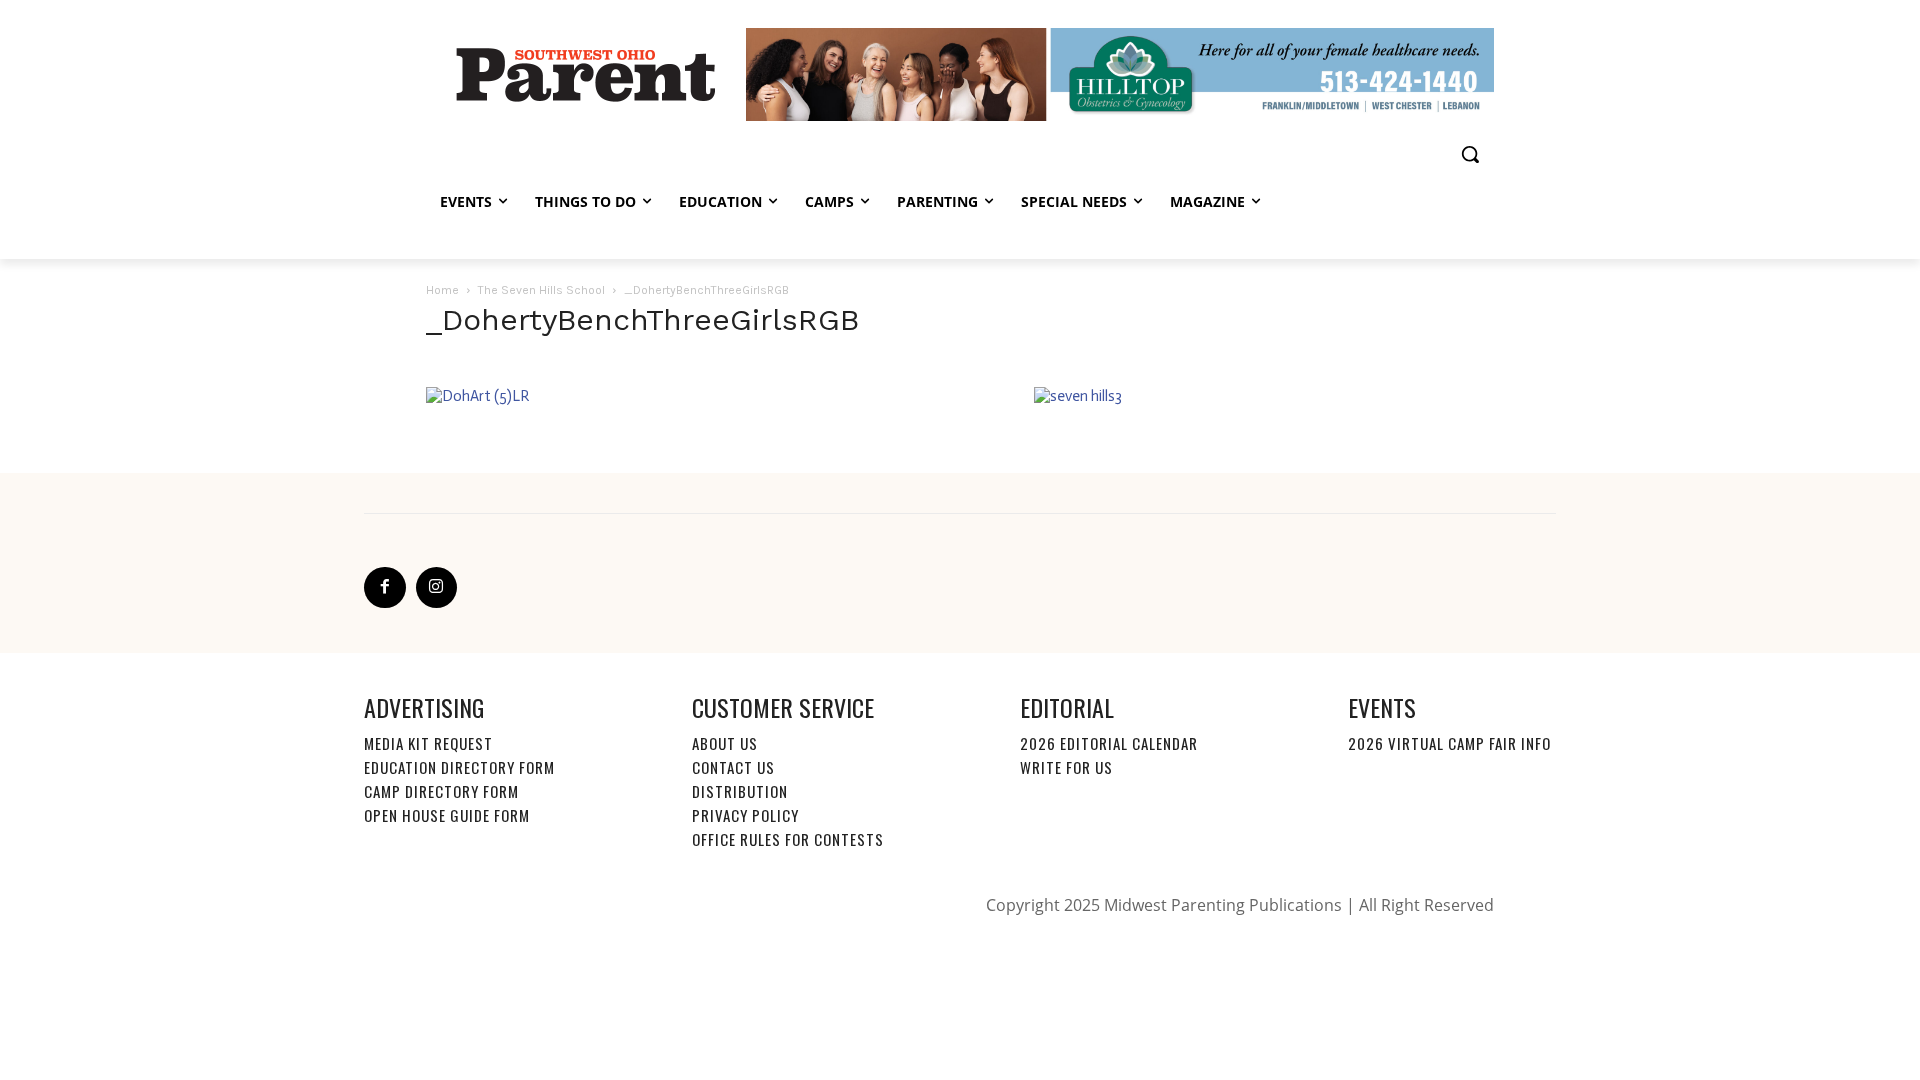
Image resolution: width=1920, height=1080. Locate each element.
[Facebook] (385, 588)
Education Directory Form (459, 767)
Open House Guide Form (447, 815)
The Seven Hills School (541, 290)
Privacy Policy (745, 815)
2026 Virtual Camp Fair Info (1449, 743)
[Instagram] (437, 588)
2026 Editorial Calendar (1109, 743)
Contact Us (733, 767)
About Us (725, 743)
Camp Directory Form (441, 791)
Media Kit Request (428, 743)
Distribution (740, 791)
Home (442, 290)
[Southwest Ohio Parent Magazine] (586, 74)
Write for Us (1066, 767)
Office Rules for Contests (788, 839)
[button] (1470, 154)
